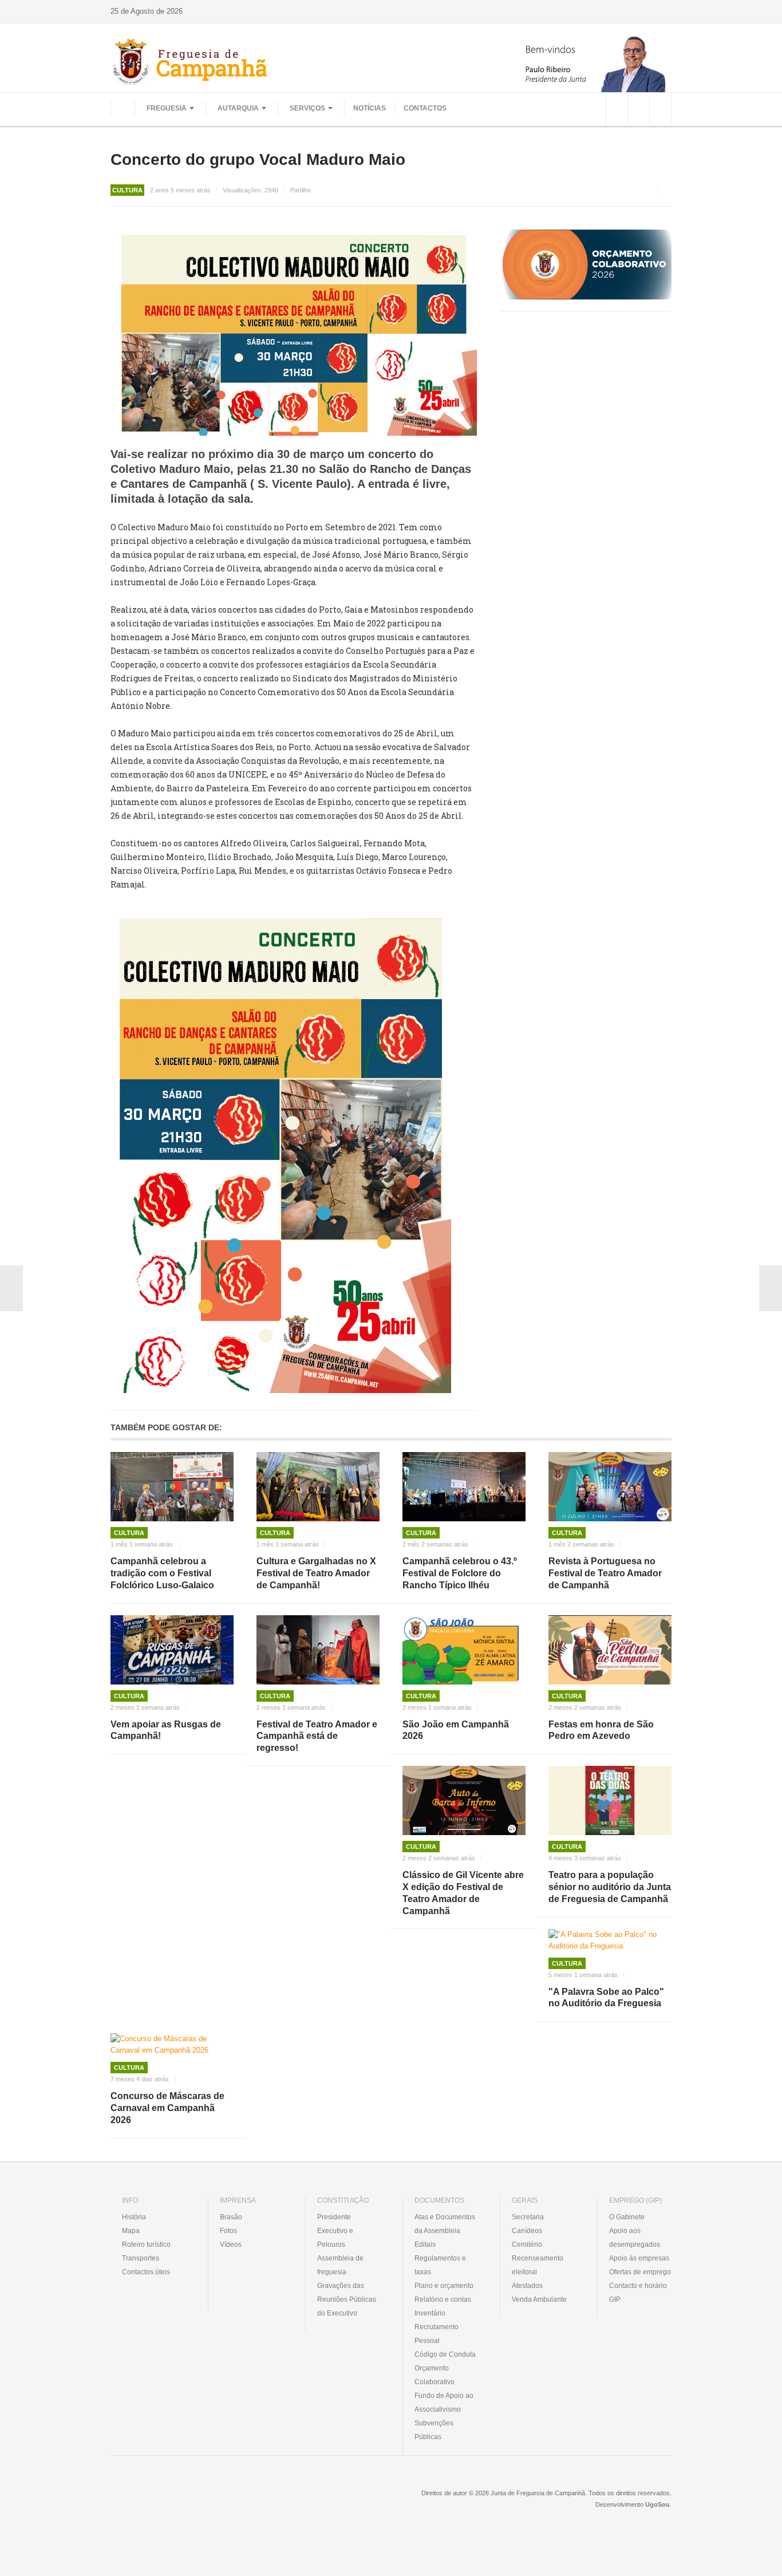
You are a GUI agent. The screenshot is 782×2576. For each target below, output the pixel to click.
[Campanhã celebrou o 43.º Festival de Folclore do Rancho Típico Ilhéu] (464, 1487)
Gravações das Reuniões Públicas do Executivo (347, 2299)
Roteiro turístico (146, 2244)
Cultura (129, 1533)
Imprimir (668, 190)
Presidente (334, 2217)
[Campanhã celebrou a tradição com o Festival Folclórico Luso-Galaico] (172, 1487)
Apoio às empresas (639, 2258)
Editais (425, 2244)
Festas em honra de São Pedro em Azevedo (601, 1730)
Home (123, 108)
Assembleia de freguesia (340, 2265)
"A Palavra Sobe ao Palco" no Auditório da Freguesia (606, 1998)
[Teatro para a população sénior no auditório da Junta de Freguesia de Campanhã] (610, 1800)
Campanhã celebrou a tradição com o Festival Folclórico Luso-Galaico (162, 1573)
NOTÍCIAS (370, 108)
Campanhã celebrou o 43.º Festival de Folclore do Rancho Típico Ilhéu (460, 1573)
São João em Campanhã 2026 (456, 1730)
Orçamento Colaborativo (435, 2375)
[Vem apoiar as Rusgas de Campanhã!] (172, 1650)
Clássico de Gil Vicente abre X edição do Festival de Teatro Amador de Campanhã (463, 1893)
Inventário (430, 2313)
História (134, 2217)
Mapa (131, 2231)
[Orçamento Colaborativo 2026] (586, 264)
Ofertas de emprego (640, 2272)
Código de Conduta (445, 2354)
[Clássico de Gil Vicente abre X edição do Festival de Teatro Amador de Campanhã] (464, 1800)
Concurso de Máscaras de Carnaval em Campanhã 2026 (167, 2108)
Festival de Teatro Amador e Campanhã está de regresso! (317, 1736)
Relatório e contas (443, 2299)
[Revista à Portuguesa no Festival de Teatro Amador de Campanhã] (610, 1487)
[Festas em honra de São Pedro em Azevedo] (610, 1650)
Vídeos (231, 2244)
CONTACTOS (425, 108)
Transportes (141, 2258)
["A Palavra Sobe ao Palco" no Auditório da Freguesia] (610, 1940)
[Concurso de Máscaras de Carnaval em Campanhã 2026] (172, 2045)
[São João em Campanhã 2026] (464, 1650)
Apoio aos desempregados (635, 2238)
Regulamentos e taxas (440, 2265)
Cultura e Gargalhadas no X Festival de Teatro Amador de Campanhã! (316, 1573)
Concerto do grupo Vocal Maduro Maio (258, 159)
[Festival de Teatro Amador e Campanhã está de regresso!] (318, 1650)
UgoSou (657, 2504)
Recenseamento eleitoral (538, 2265)
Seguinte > (771, 1288)
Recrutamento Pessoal (437, 2334)
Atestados (527, 2286)
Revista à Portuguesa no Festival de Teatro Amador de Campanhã (605, 1573)
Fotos (228, 2231)
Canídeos (527, 2231)
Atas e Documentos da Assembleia (445, 2224)
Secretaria (528, 2217)
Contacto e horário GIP (638, 2293)
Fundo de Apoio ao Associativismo (444, 2403)
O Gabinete (627, 2217)
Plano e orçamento (444, 2286)
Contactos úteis (146, 2272)
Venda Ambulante (539, 2299)
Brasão (231, 2217)
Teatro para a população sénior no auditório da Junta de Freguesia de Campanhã (610, 1887)
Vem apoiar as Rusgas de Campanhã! (166, 1730)
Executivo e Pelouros (335, 2238)
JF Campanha (173, 2502)
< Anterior (11, 1288)
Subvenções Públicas (434, 2430)
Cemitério (527, 2244)
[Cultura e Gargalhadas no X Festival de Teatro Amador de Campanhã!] (318, 1487)
